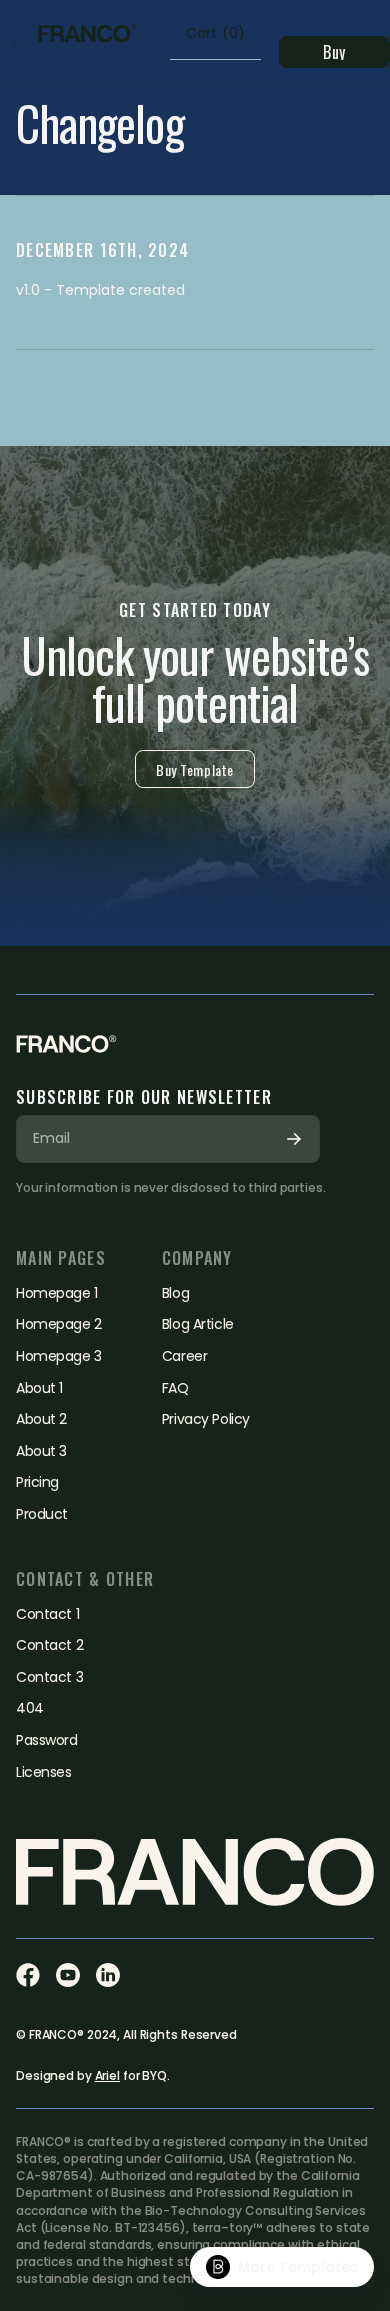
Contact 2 (49, 1645)
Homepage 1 (57, 1293)
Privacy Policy (206, 1419)
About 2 (41, 1419)
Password (47, 1740)
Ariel (107, 2075)
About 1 (39, 1388)
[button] (15, 42)
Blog (175, 1293)
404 (30, 1708)
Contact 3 (49, 1677)
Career (184, 1356)
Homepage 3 (59, 1356)
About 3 (41, 1451)
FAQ (175, 1388)
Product (42, 1514)
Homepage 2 (59, 1324)
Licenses (44, 1772)
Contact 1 (47, 1614)
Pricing (37, 1482)
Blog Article (198, 1324)
